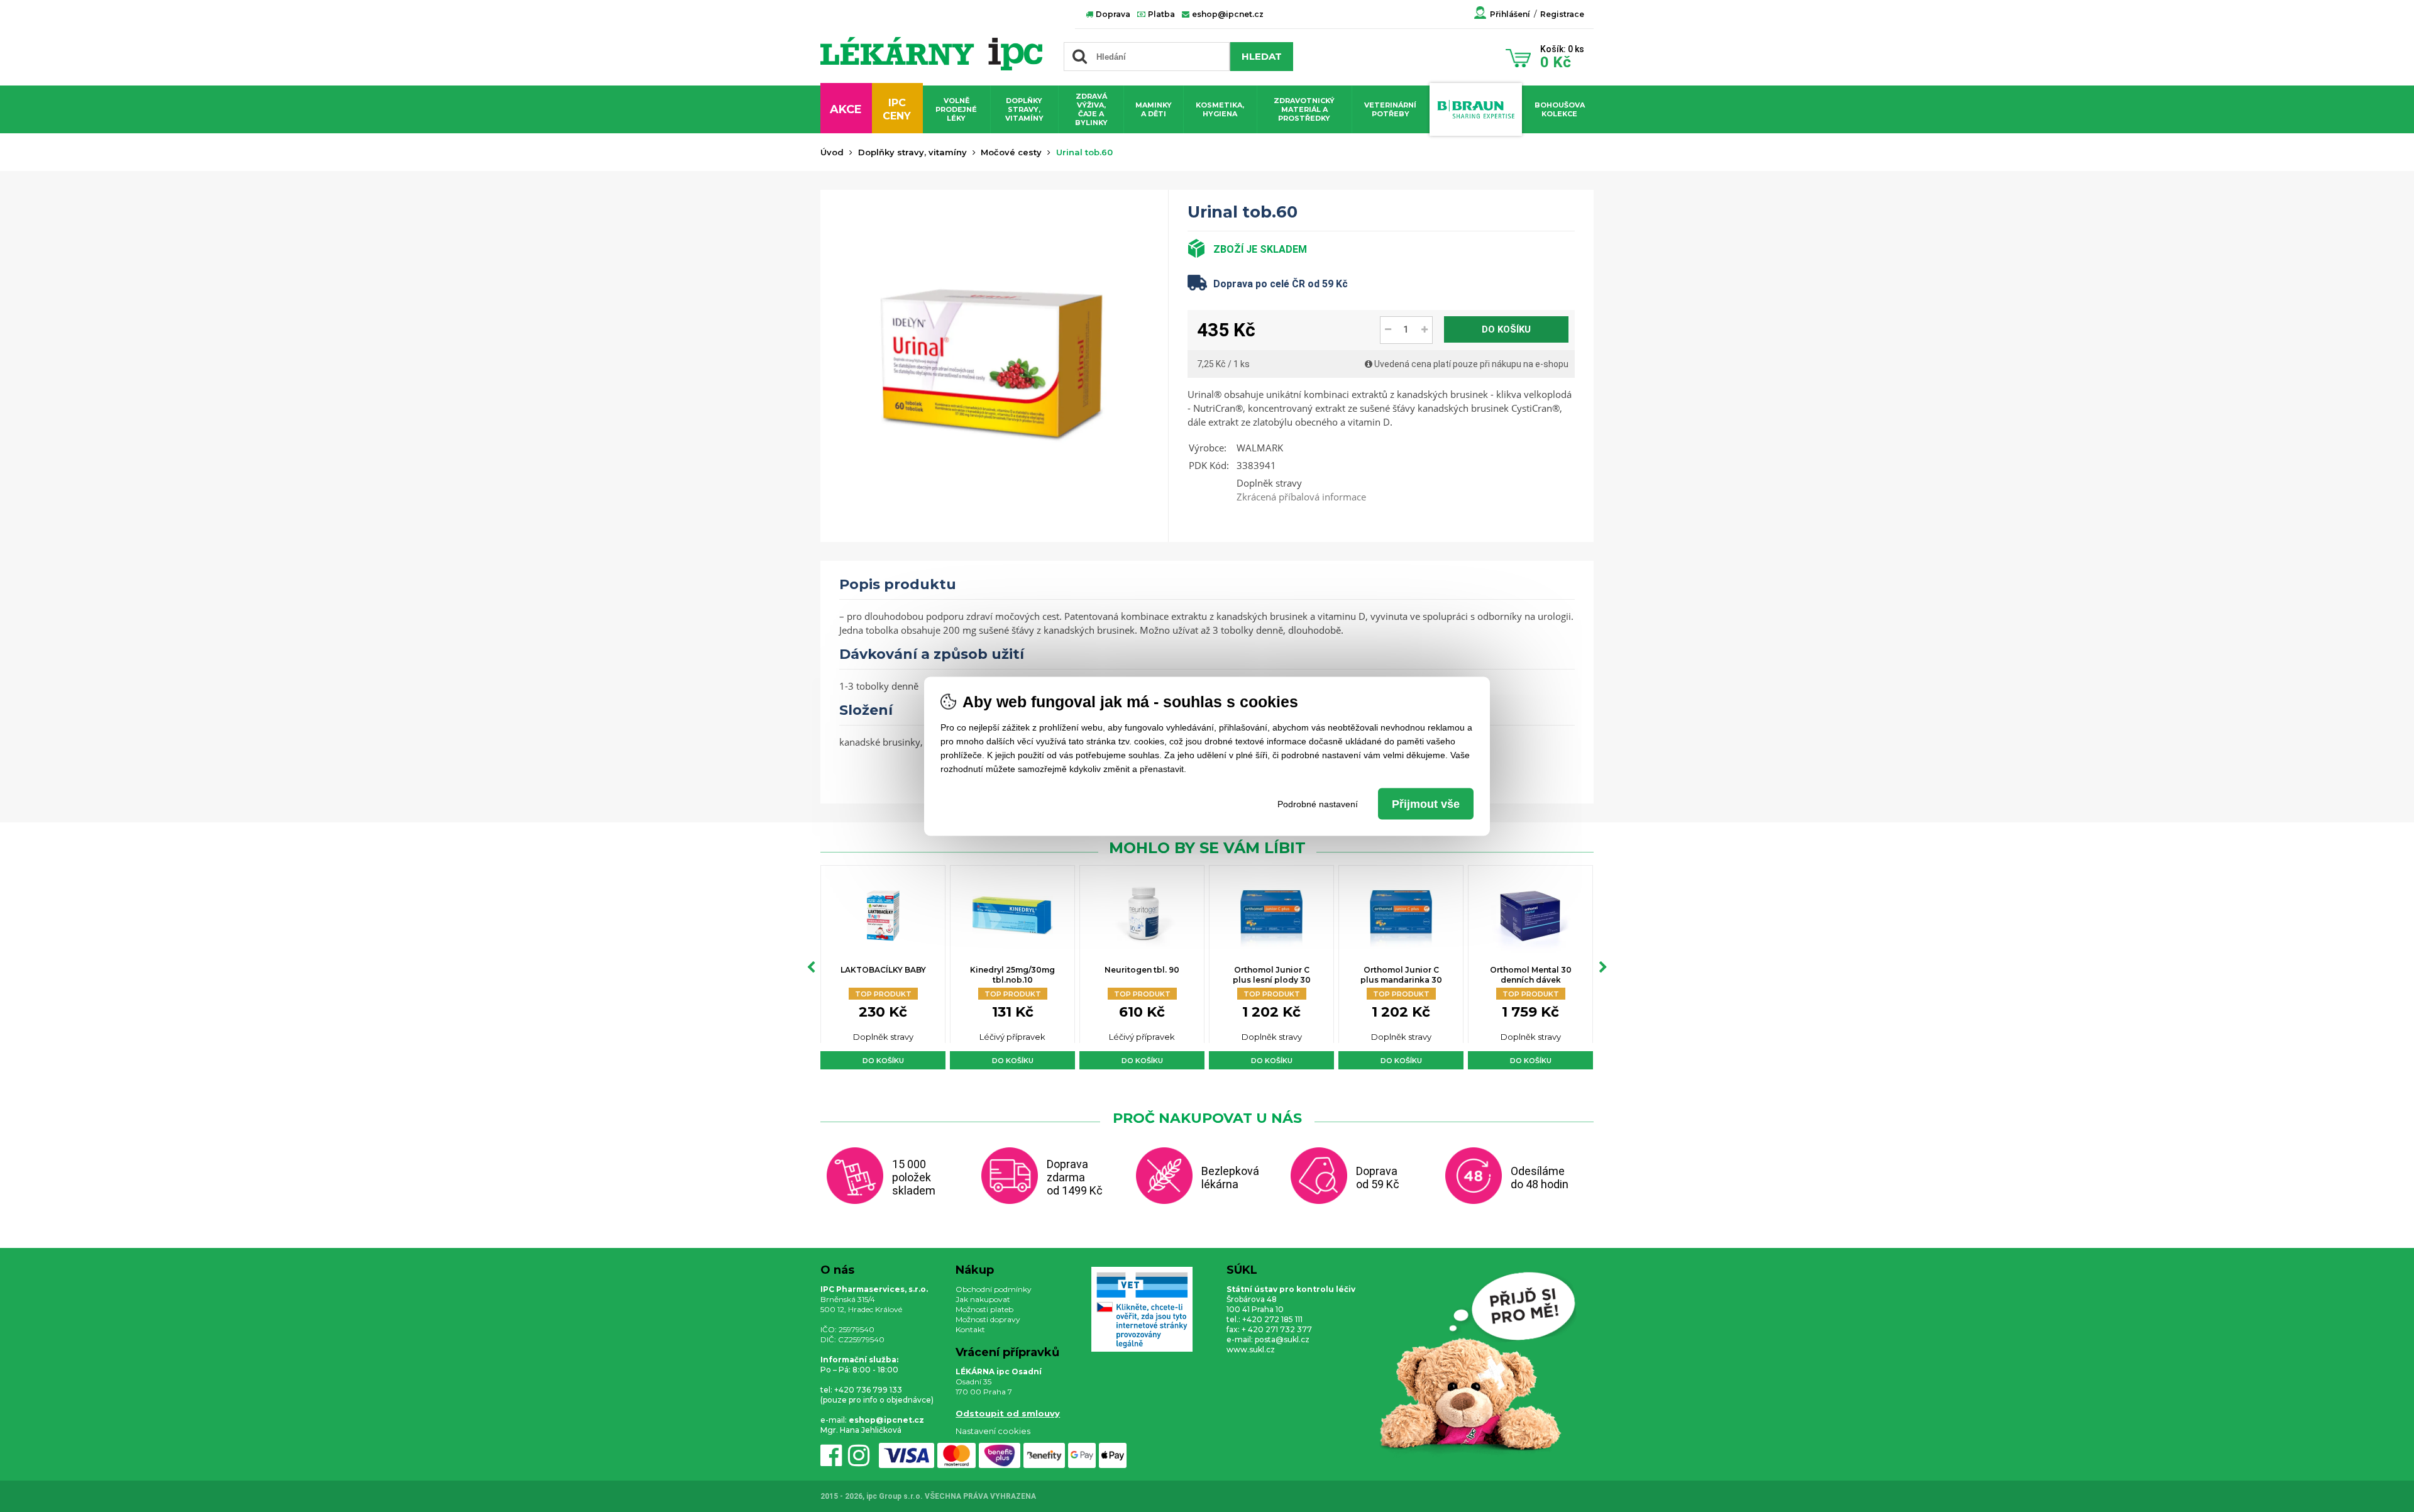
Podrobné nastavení (1318, 803)
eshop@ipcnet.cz (1227, 14)
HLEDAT (1262, 56)
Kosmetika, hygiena (1220, 109)
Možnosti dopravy (988, 1319)
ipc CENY (897, 109)
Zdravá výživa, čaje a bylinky (1091, 109)
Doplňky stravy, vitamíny (1024, 109)
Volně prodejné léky (956, 109)
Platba (1160, 14)
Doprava (1112, 14)
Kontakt (970, 1329)
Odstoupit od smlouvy (1008, 1413)
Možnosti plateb (984, 1309)
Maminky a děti (1154, 109)
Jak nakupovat (983, 1299)
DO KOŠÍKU (1506, 329)
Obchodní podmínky (994, 1289)
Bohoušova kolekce (1560, 109)
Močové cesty (1011, 152)
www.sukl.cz (1251, 1349)
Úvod (832, 152)
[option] (883, 967)
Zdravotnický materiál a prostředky (1304, 109)
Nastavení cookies (993, 1431)
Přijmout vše (1426, 803)
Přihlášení (1510, 14)
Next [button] (1603, 968)
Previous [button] (811, 968)
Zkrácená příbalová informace (1301, 497)
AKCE (846, 109)
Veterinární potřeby (1390, 109)
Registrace (1562, 14)
